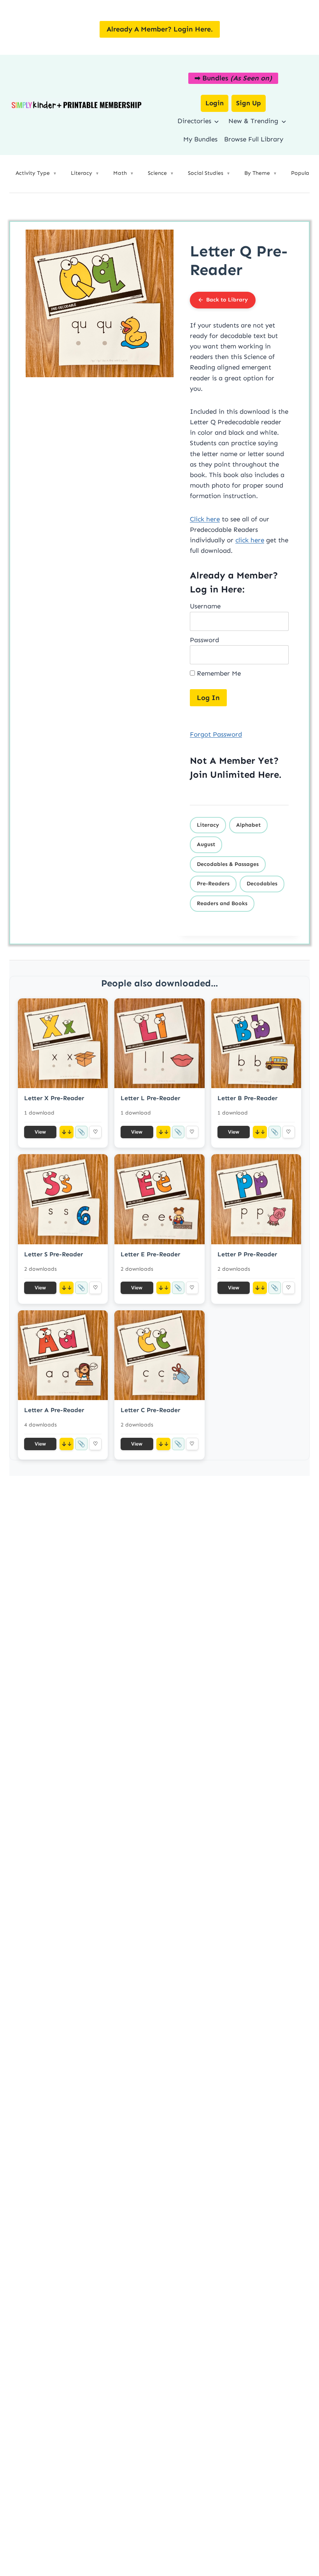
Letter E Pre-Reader (150, 1254)
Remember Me (218, 673)
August (206, 844)
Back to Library (227, 300)
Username (205, 606)
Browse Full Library (254, 139)
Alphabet (248, 825)
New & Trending (253, 121)
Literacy (208, 825)
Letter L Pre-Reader (150, 1098)
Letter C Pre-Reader (150, 1410)
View (40, 1132)
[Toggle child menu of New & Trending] (283, 121)
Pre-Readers (213, 884)
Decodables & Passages (228, 864)
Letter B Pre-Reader (247, 1098)
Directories (194, 121)
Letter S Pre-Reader (53, 1254)
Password (204, 640)
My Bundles (200, 139)
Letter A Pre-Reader (54, 1410)
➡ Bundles (233, 78)
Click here (205, 519)
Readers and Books (222, 903)
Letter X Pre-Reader (54, 1098)
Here (268, 774)
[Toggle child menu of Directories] (216, 121)
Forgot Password (216, 734)
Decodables (262, 884)
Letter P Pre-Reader (247, 1254)
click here (250, 540)
